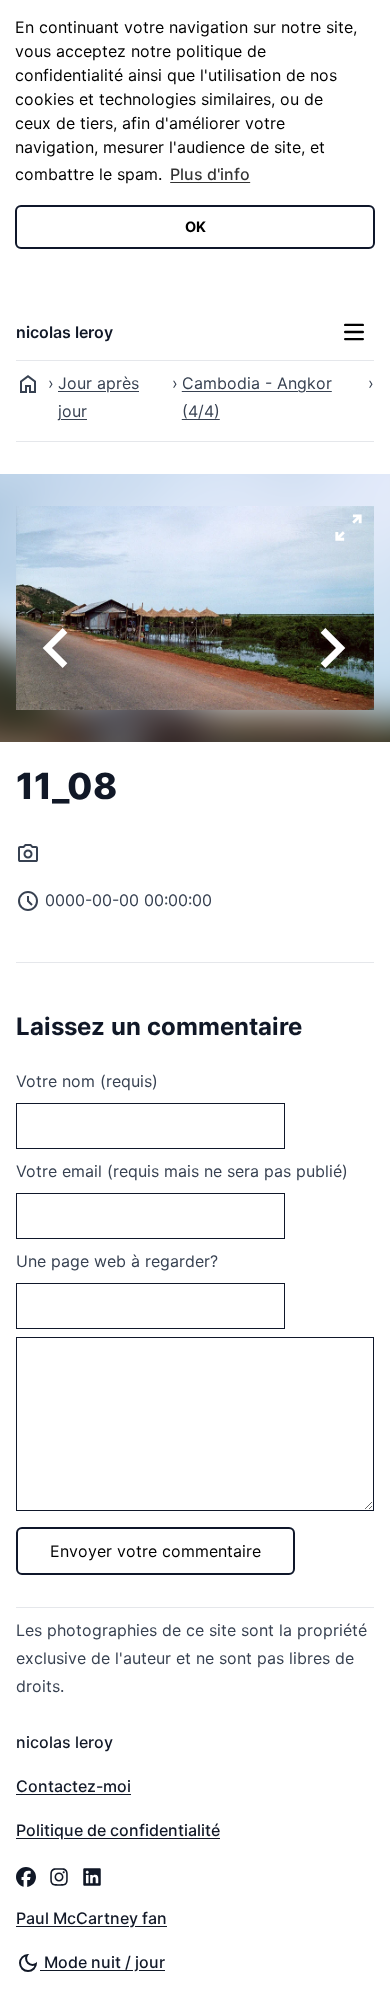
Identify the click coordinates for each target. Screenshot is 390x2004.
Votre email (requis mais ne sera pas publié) (182, 1171)
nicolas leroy (64, 332)
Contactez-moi (73, 1786)
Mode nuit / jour (102, 1962)
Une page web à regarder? (117, 1261)
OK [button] (195, 226)
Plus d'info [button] (210, 174)
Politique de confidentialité (118, 1830)
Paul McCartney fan (91, 1918)
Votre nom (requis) (87, 1081)
